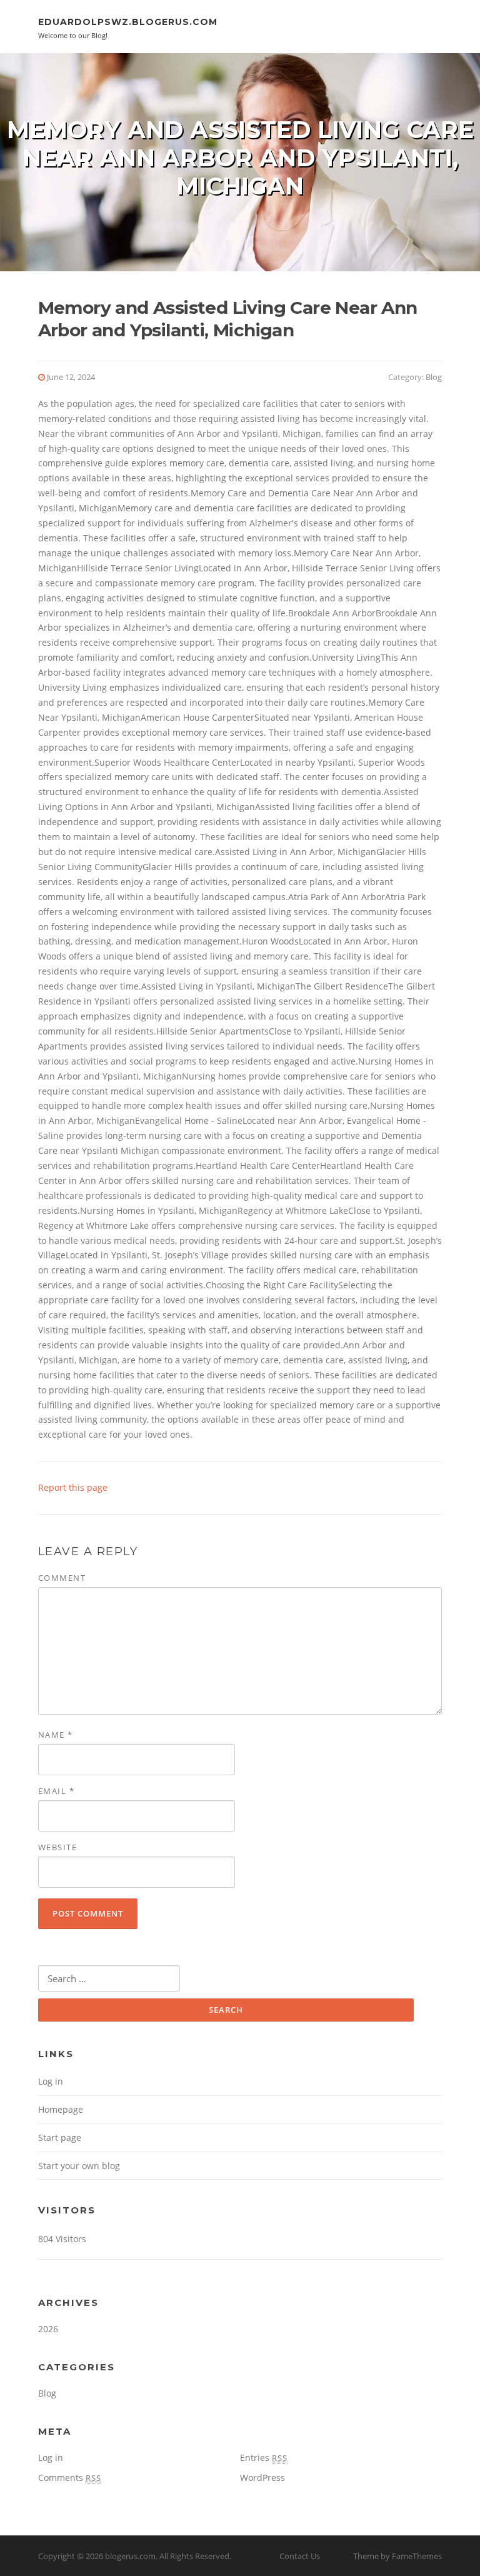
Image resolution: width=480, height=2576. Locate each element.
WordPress (262, 2478)
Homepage (61, 2109)
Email (57, 1791)
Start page (60, 2137)
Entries (264, 2458)
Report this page (73, 1487)
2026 (48, 2329)
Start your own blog (79, 2166)
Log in (51, 2081)
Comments (70, 2478)
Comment (62, 1578)
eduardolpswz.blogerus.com (128, 22)
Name (56, 1735)
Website (58, 1847)
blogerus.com (130, 2556)
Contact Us (300, 2556)
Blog (434, 377)
